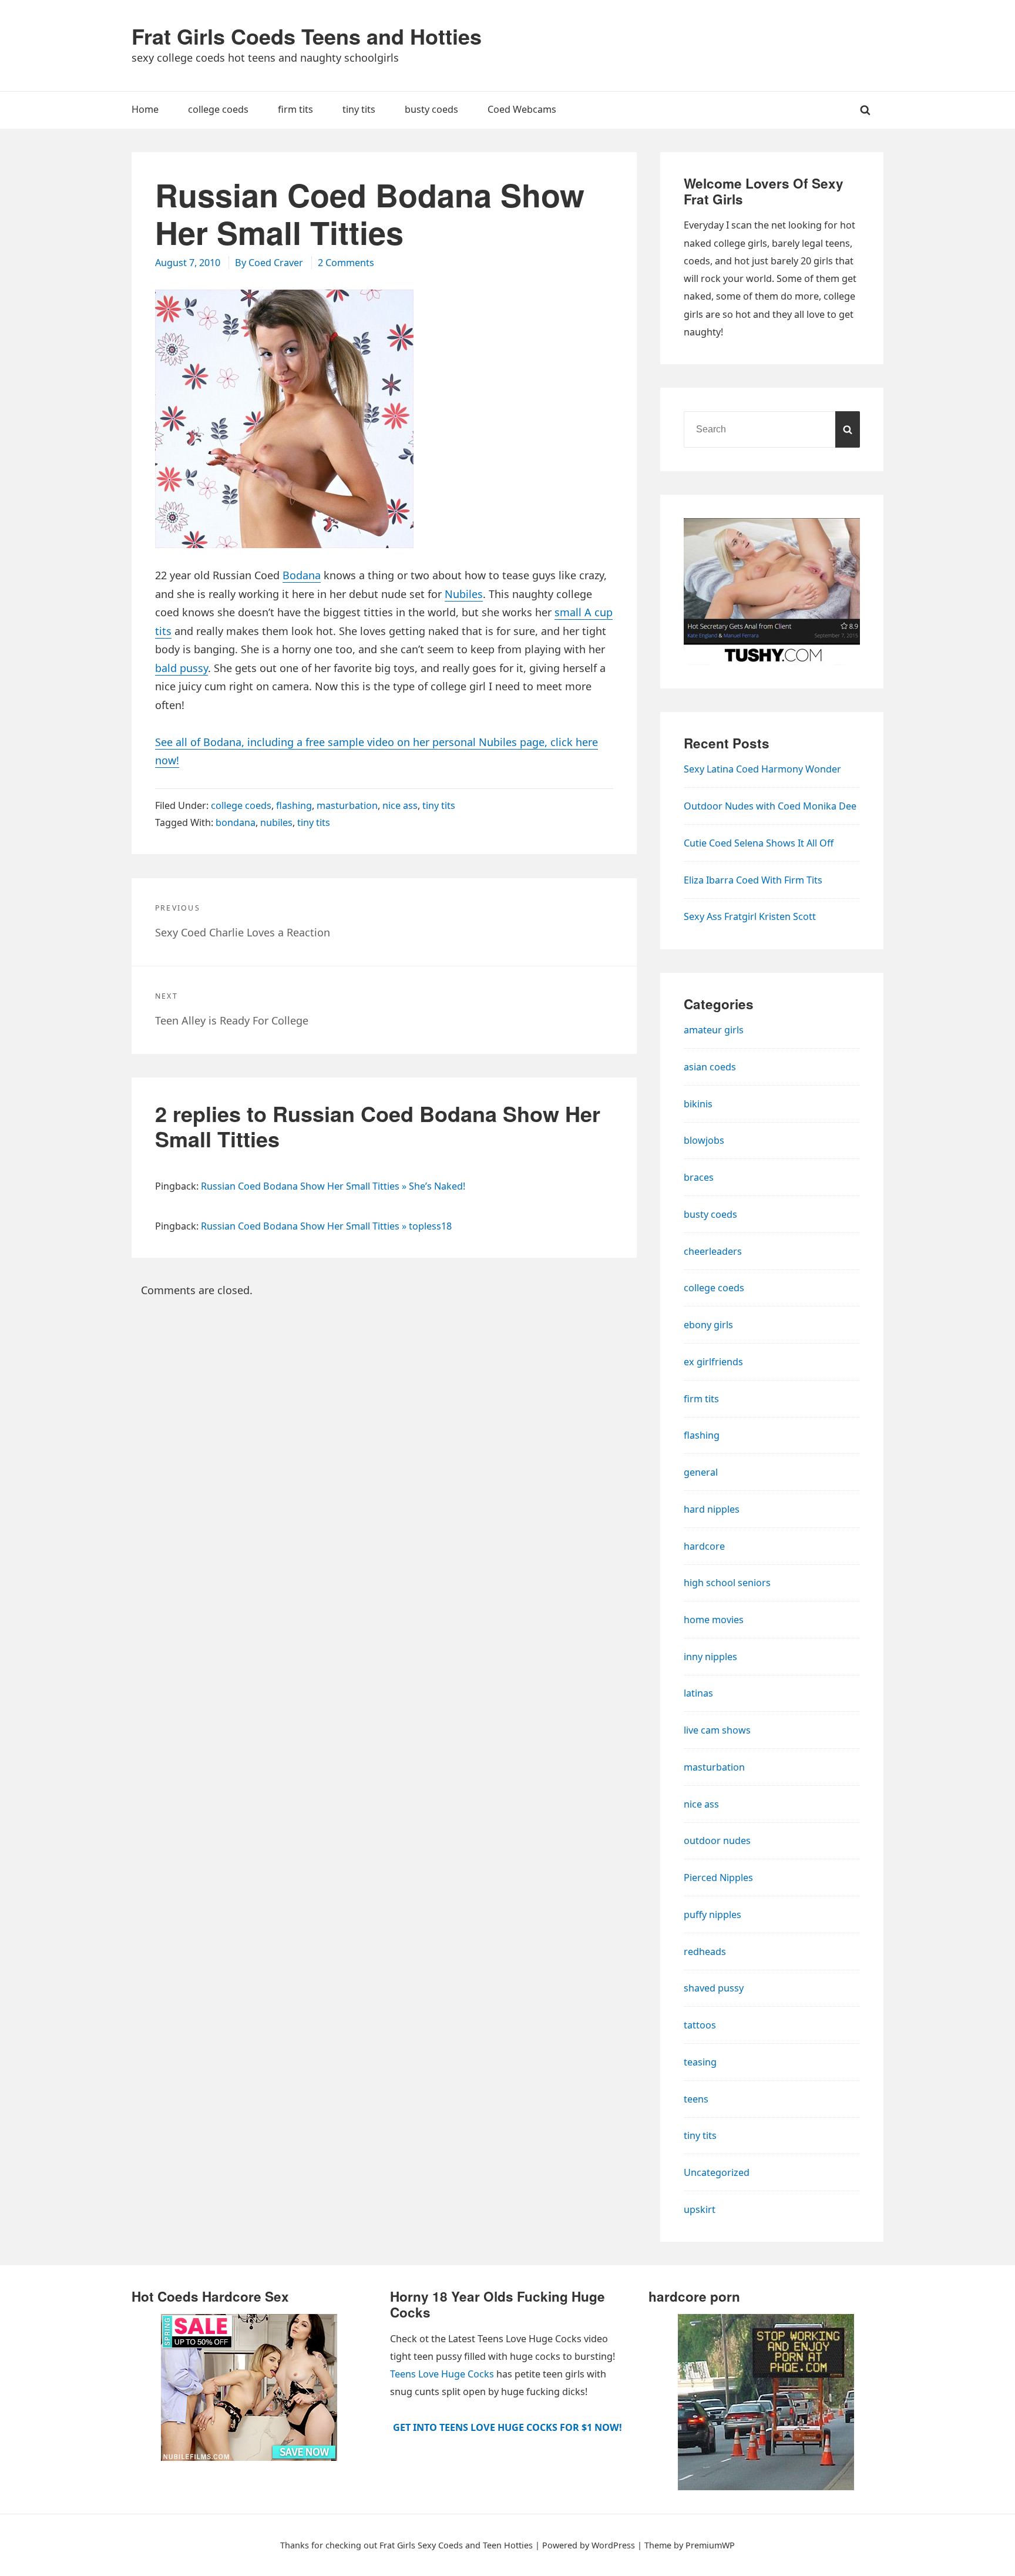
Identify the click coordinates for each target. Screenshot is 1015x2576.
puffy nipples (712, 1915)
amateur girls (714, 1030)
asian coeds (710, 1067)
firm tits (701, 1399)
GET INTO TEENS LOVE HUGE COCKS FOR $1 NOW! (508, 2427)
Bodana (302, 575)
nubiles (276, 822)
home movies (714, 1620)
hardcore (704, 1546)
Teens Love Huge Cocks (442, 2374)
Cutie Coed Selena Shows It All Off (759, 843)
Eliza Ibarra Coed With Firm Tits (753, 880)
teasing (700, 2062)
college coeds (241, 805)
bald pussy (182, 668)
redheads (705, 1952)
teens (696, 2099)
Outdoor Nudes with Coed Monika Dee (770, 806)
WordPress (613, 2545)
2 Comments (346, 263)
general (701, 1472)
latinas (698, 1693)
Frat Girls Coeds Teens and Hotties (307, 36)
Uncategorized (717, 2172)
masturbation (347, 805)
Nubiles (464, 594)
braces (699, 1177)
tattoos (700, 2025)
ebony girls (708, 1325)
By (269, 263)
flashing (294, 805)
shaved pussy (714, 1988)
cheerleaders (713, 1251)
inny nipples (710, 1657)
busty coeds (710, 1214)
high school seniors (727, 1583)
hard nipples (712, 1509)
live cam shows (717, 1730)
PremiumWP (710, 2545)
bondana (236, 822)
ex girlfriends (713, 1362)
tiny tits (439, 805)
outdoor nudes (717, 1841)
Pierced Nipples (718, 1878)
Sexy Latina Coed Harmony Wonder (762, 769)
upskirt (700, 2209)
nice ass (400, 805)
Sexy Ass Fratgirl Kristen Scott (750, 916)
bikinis (698, 1104)
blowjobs (704, 1140)
